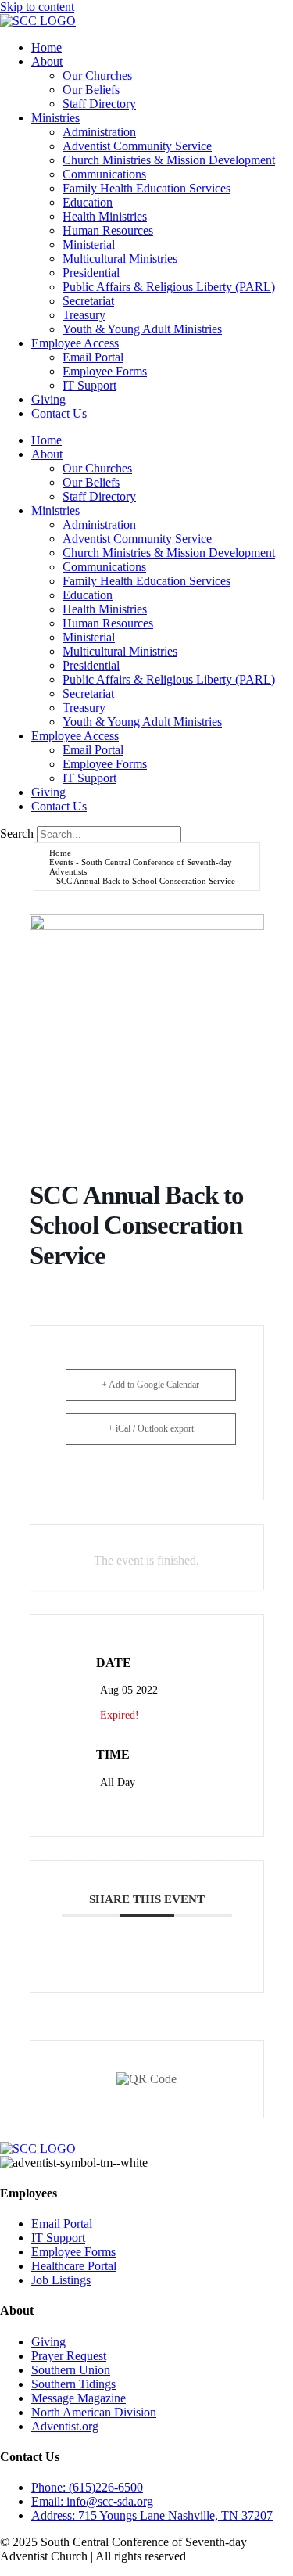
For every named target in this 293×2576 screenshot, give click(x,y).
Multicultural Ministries (120, 259)
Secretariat (88, 301)
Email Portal (93, 357)
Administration (99, 132)
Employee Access (75, 343)
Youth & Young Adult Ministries (142, 329)
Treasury (84, 315)
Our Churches (97, 75)
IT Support (89, 385)
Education (88, 202)
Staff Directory (99, 104)
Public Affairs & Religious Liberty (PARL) (169, 287)
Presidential (91, 273)
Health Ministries (105, 216)
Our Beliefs (91, 90)
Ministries (55, 118)
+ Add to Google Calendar (150, 1385)
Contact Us (59, 413)
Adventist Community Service (137, 146)
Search (17, 834)
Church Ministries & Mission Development (169, 160)
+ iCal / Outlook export (151, 1428)
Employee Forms (105, 371)
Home (46, 47)
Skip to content (37, 7)
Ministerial (89, 244)
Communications (104, 174)
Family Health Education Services (146, 188)
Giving (48, 399)
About (47, 61)
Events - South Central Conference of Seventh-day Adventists (141, 867)
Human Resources (108, 230)
